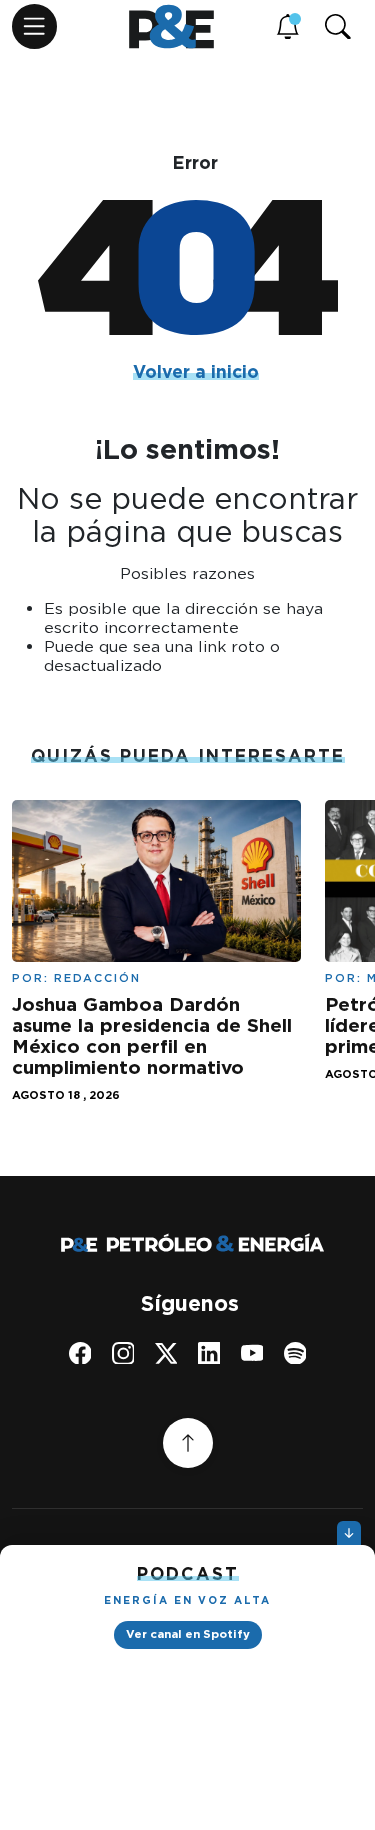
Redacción (97, 978)
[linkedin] (209, 1352)
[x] (166, 1352)
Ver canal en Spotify (188, 1634)
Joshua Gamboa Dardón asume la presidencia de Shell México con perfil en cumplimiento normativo (152, 1036)
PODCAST (188, 1573)
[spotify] (295, 1352)
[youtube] (252, 1352)
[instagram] (123, 1352)
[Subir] (188, 1443)
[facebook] (80, 1352)
